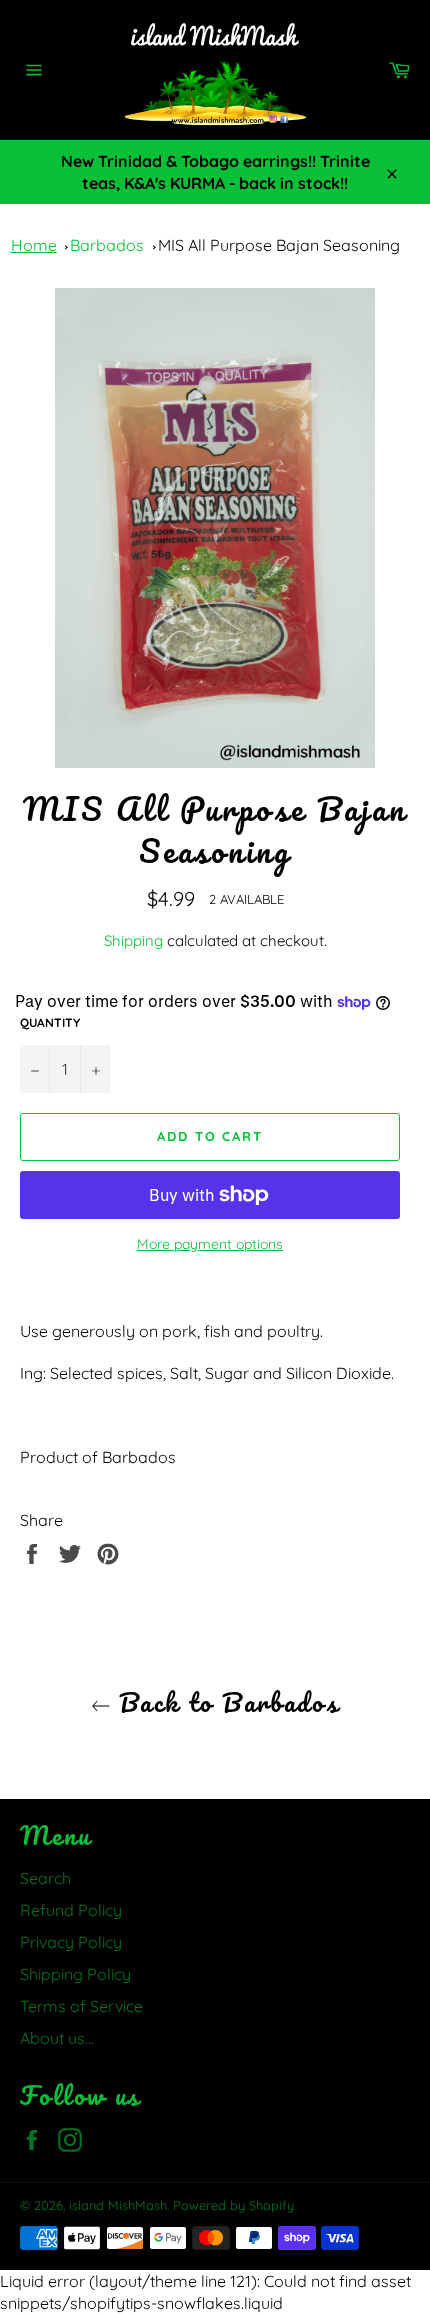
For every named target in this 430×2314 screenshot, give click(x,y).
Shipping (133, 940)
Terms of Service (81, 2006)
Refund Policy (71, 1910)
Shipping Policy (75, 1974)
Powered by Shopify (233, 2205)
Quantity (50, 1022)
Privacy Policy (71, 1942)
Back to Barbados (225, 1702)
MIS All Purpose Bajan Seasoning (279, 245)
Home (34, 245)
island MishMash (118, 2205)
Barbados (107, 245)
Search (45, 1878)
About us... (57, 2038)
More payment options (210, 1244)
